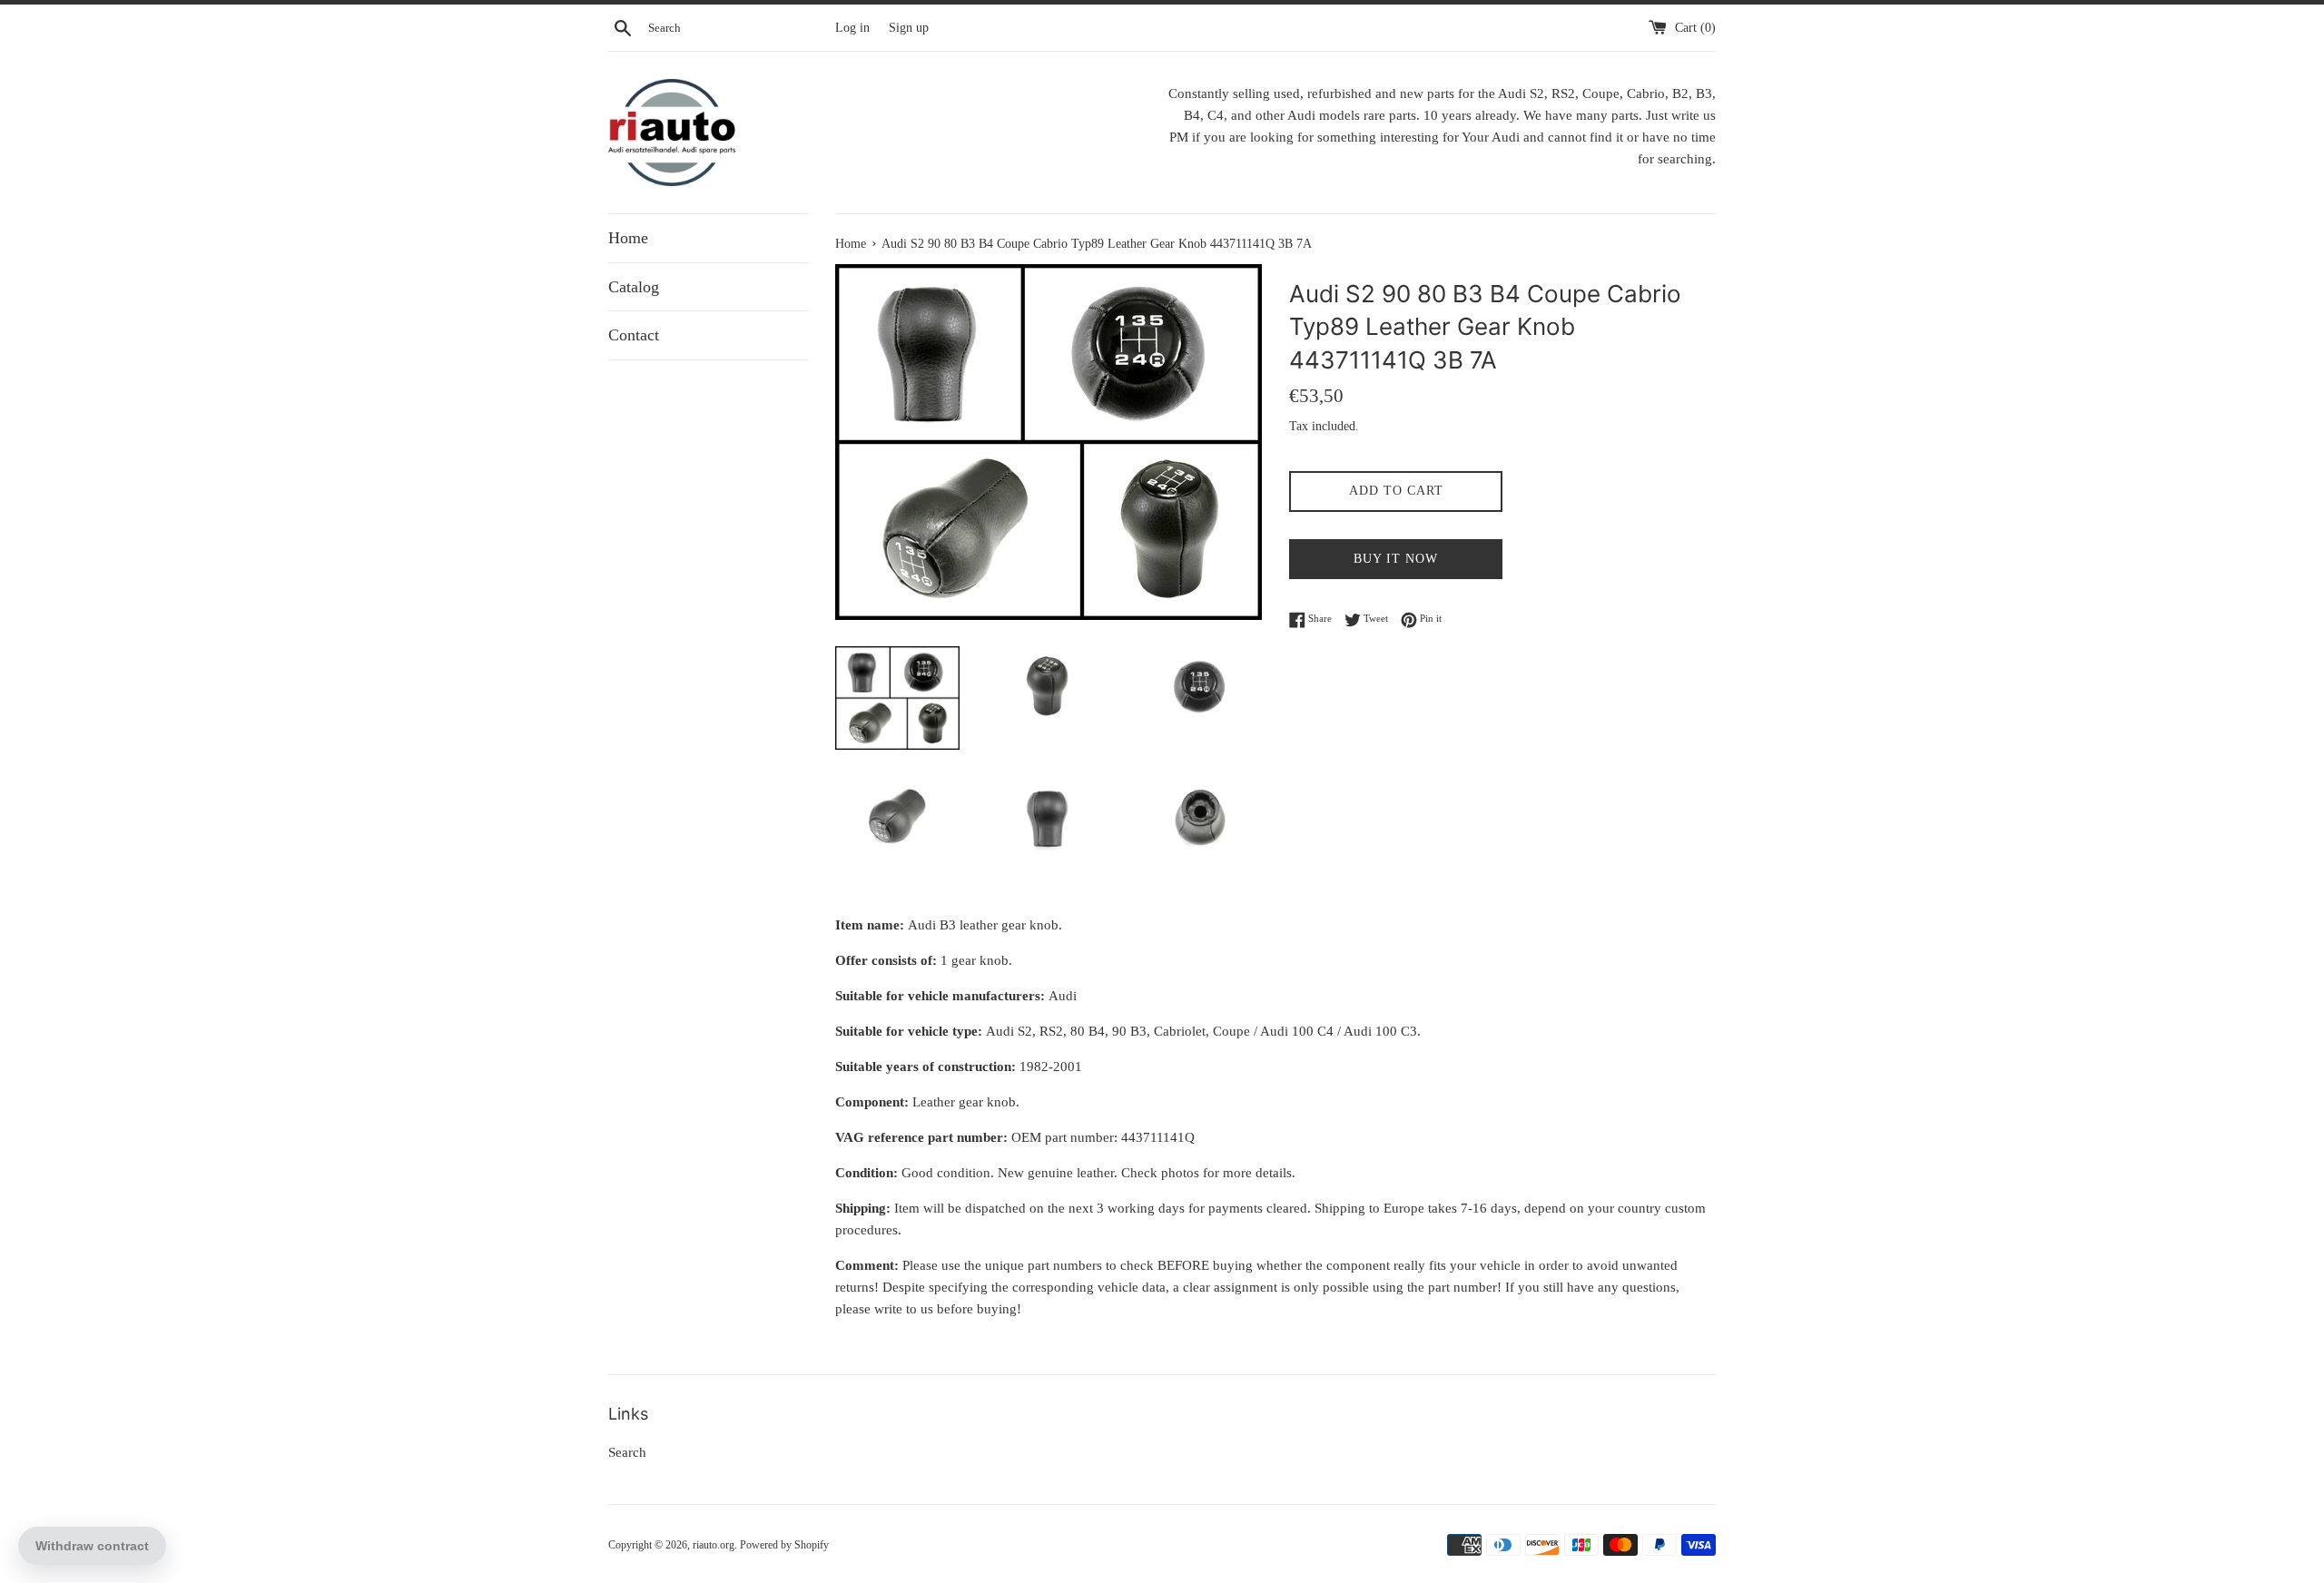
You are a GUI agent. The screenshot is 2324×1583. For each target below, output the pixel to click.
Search (627, 1452)
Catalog (634, 287)
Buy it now (1396, 559)
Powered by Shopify (784, 1545)
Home (628, 238)
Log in (852, 28)
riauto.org (714, 1545)
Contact (634, 335)
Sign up (909, 28)
